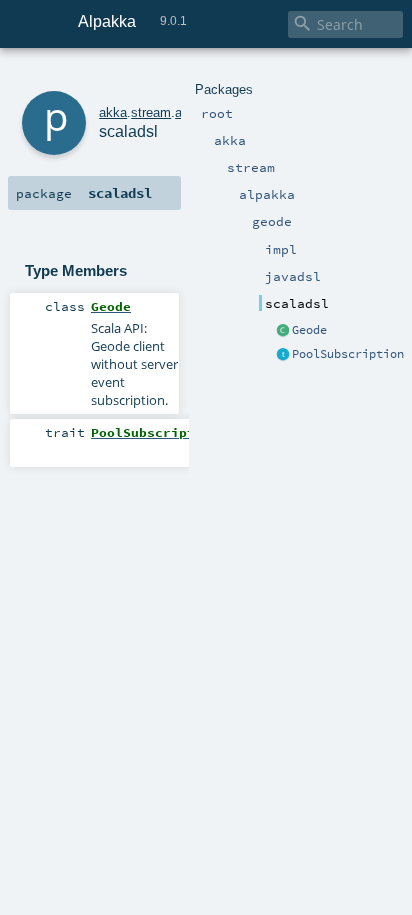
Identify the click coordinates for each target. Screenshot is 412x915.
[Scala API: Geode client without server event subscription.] (283, 331)
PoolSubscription (348, 354)
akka (113, 112)
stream (151, 112)
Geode (309, 330)
